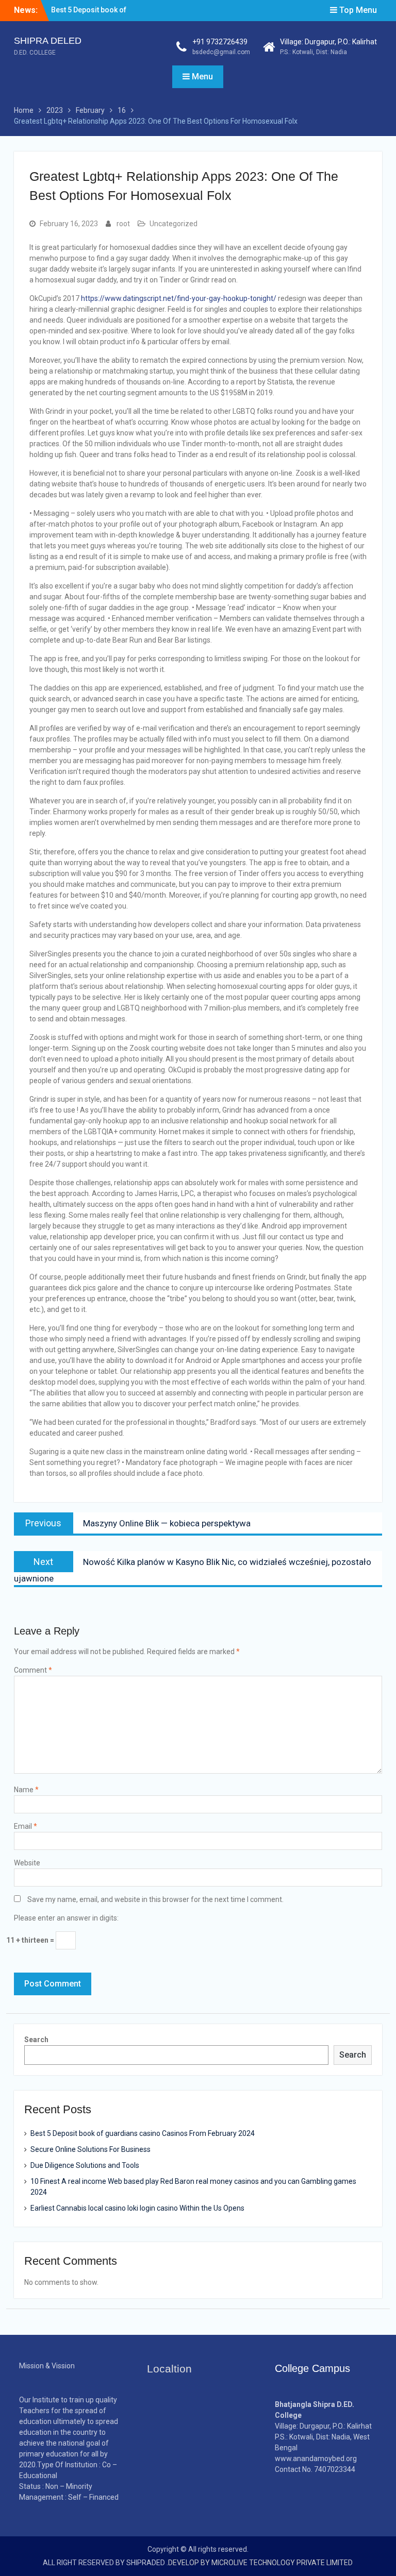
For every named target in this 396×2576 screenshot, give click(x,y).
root (123, 224)
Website (27, 1863)
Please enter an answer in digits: (66, 1918)
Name (26, 1790)
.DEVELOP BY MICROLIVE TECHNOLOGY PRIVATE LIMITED (260, 2563)
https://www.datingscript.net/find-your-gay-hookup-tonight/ (179, 298)
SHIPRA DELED (48, 41)
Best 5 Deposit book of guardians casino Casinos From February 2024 (143, 2133)
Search (36, 2040)
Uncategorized (174, 224)
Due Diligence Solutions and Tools (85, 2165)
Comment (33, 1670)
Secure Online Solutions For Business (90, 2149)
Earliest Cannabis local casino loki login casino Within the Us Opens (137, 2208)
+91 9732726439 (220, 42)
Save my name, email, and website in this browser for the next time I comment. (155, 1899)
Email (26, 1826)
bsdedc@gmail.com (221, 52)
